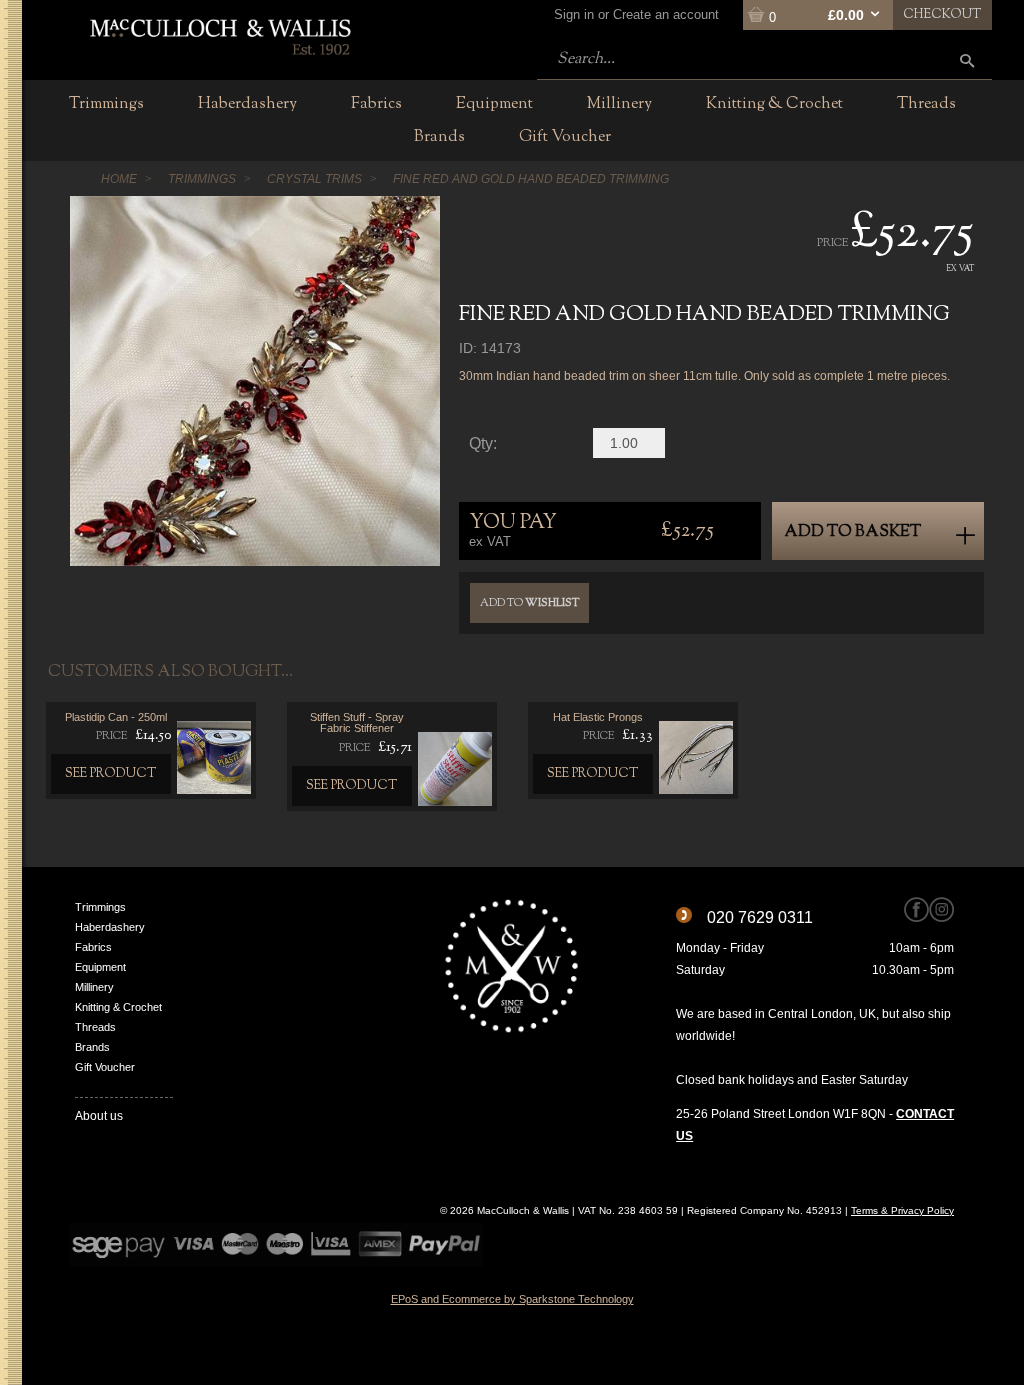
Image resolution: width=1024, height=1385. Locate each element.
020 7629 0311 (760, 917)
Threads (95, 1027)
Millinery (94, 987)
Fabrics (93, 947)
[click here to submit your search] (967, 60)
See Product (111, 774)
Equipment (100, 967)
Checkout (942, 15)
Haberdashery (110, 927)
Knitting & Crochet (118, 1007)
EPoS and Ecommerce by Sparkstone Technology (512, 1299)
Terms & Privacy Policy (902, 1210)
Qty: (483, 444)
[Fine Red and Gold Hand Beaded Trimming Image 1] (255, 381)
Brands (92, 1047)
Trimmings (100, 907)
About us (99, 1116)
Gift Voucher (105, 1067)
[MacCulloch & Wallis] (219, 35)
